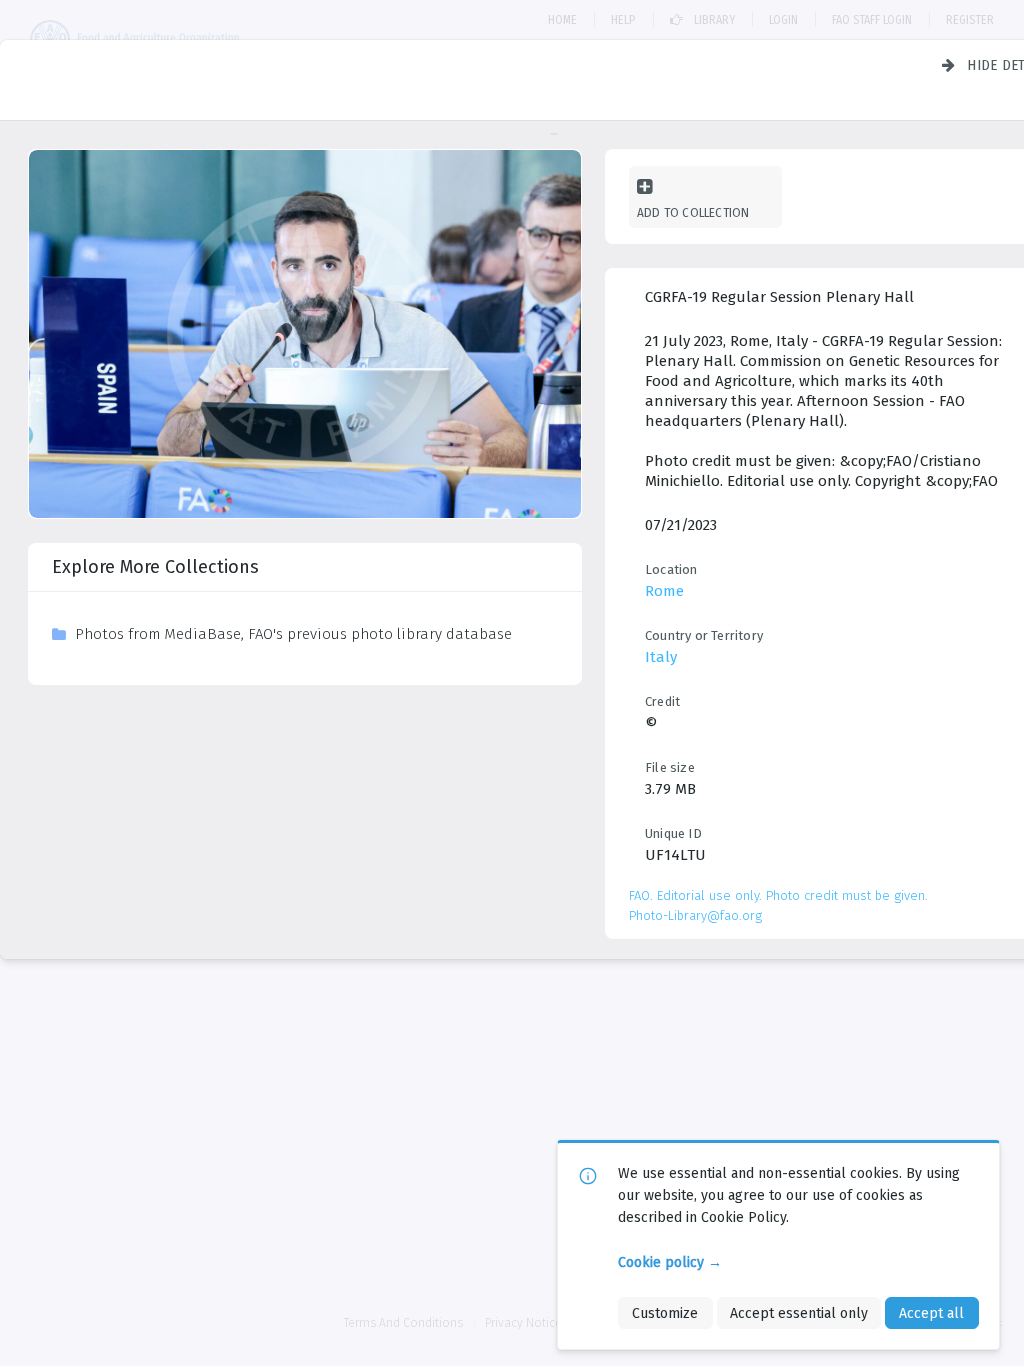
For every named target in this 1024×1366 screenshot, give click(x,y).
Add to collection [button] (693, 212)
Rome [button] (664, 591)
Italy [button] (661, 657)
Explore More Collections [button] (155, 567)
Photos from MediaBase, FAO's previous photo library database (293, 634)
